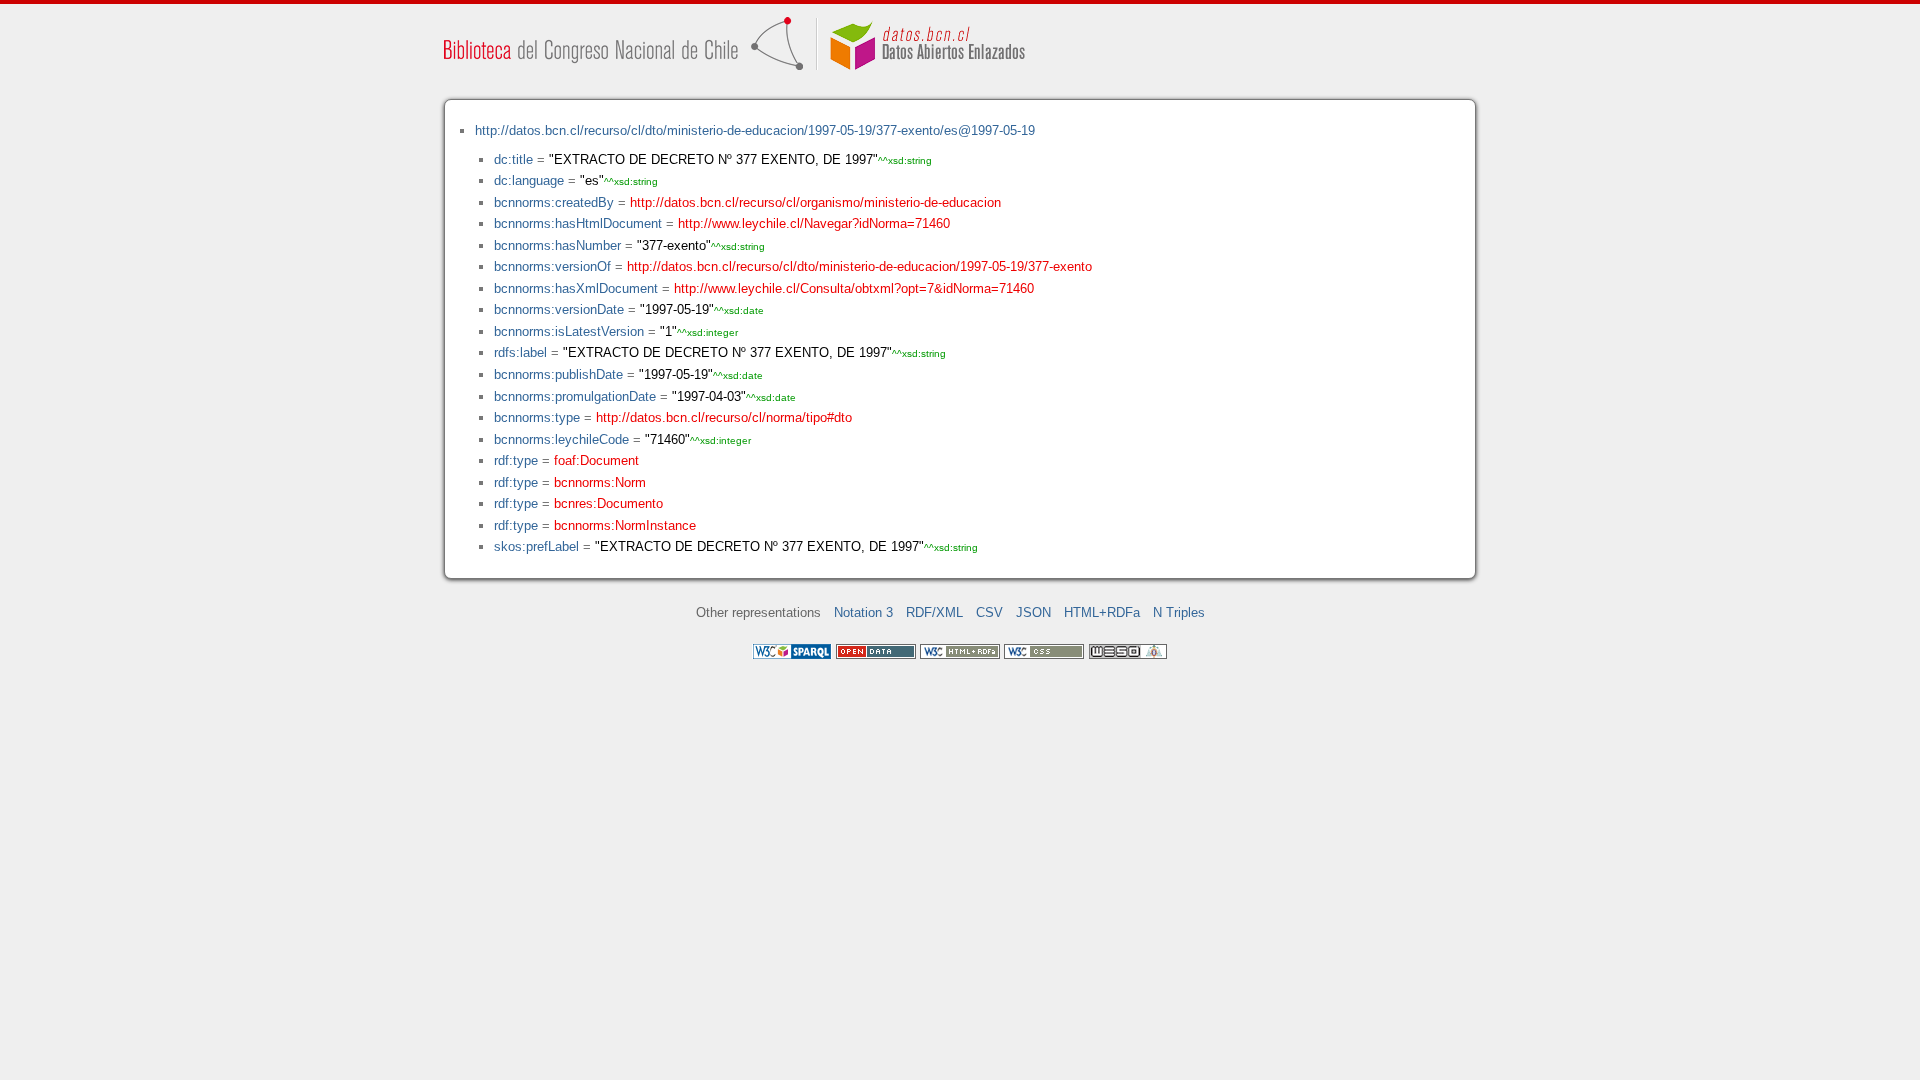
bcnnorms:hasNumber (557, 245)
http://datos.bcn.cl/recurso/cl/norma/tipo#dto (724, 417)
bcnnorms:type (537, 417)
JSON (1033, 612)
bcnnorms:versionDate (559, 309)
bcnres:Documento (608, 503)
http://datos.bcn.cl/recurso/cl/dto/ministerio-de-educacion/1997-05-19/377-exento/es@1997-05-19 (755, 130)
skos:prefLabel (536, 546)
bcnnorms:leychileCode (561, 439)
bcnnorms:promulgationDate (575, 396)
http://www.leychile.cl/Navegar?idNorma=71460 (814, 223)
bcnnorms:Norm (600, 482)
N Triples (1179, 612)
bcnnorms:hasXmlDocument (576, 288)
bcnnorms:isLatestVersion (569, 331)
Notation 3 (863, 612)
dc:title (513, 159)
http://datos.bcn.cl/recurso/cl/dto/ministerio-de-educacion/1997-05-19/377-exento (859, 266)
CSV (989, 612)
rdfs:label (520, 352)
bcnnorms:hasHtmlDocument (578, 223)
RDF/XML (934, 612)
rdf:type (516, 460)
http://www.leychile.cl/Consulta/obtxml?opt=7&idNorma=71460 (854, 288)
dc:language (529, 180)
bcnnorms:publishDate (558, 374)
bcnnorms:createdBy (554, 202)
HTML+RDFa (1102, 612)
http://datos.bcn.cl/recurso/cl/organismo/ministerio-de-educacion (815, 202)
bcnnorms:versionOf (552, 266)
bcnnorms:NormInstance (625, 525)
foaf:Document (596, 460)
